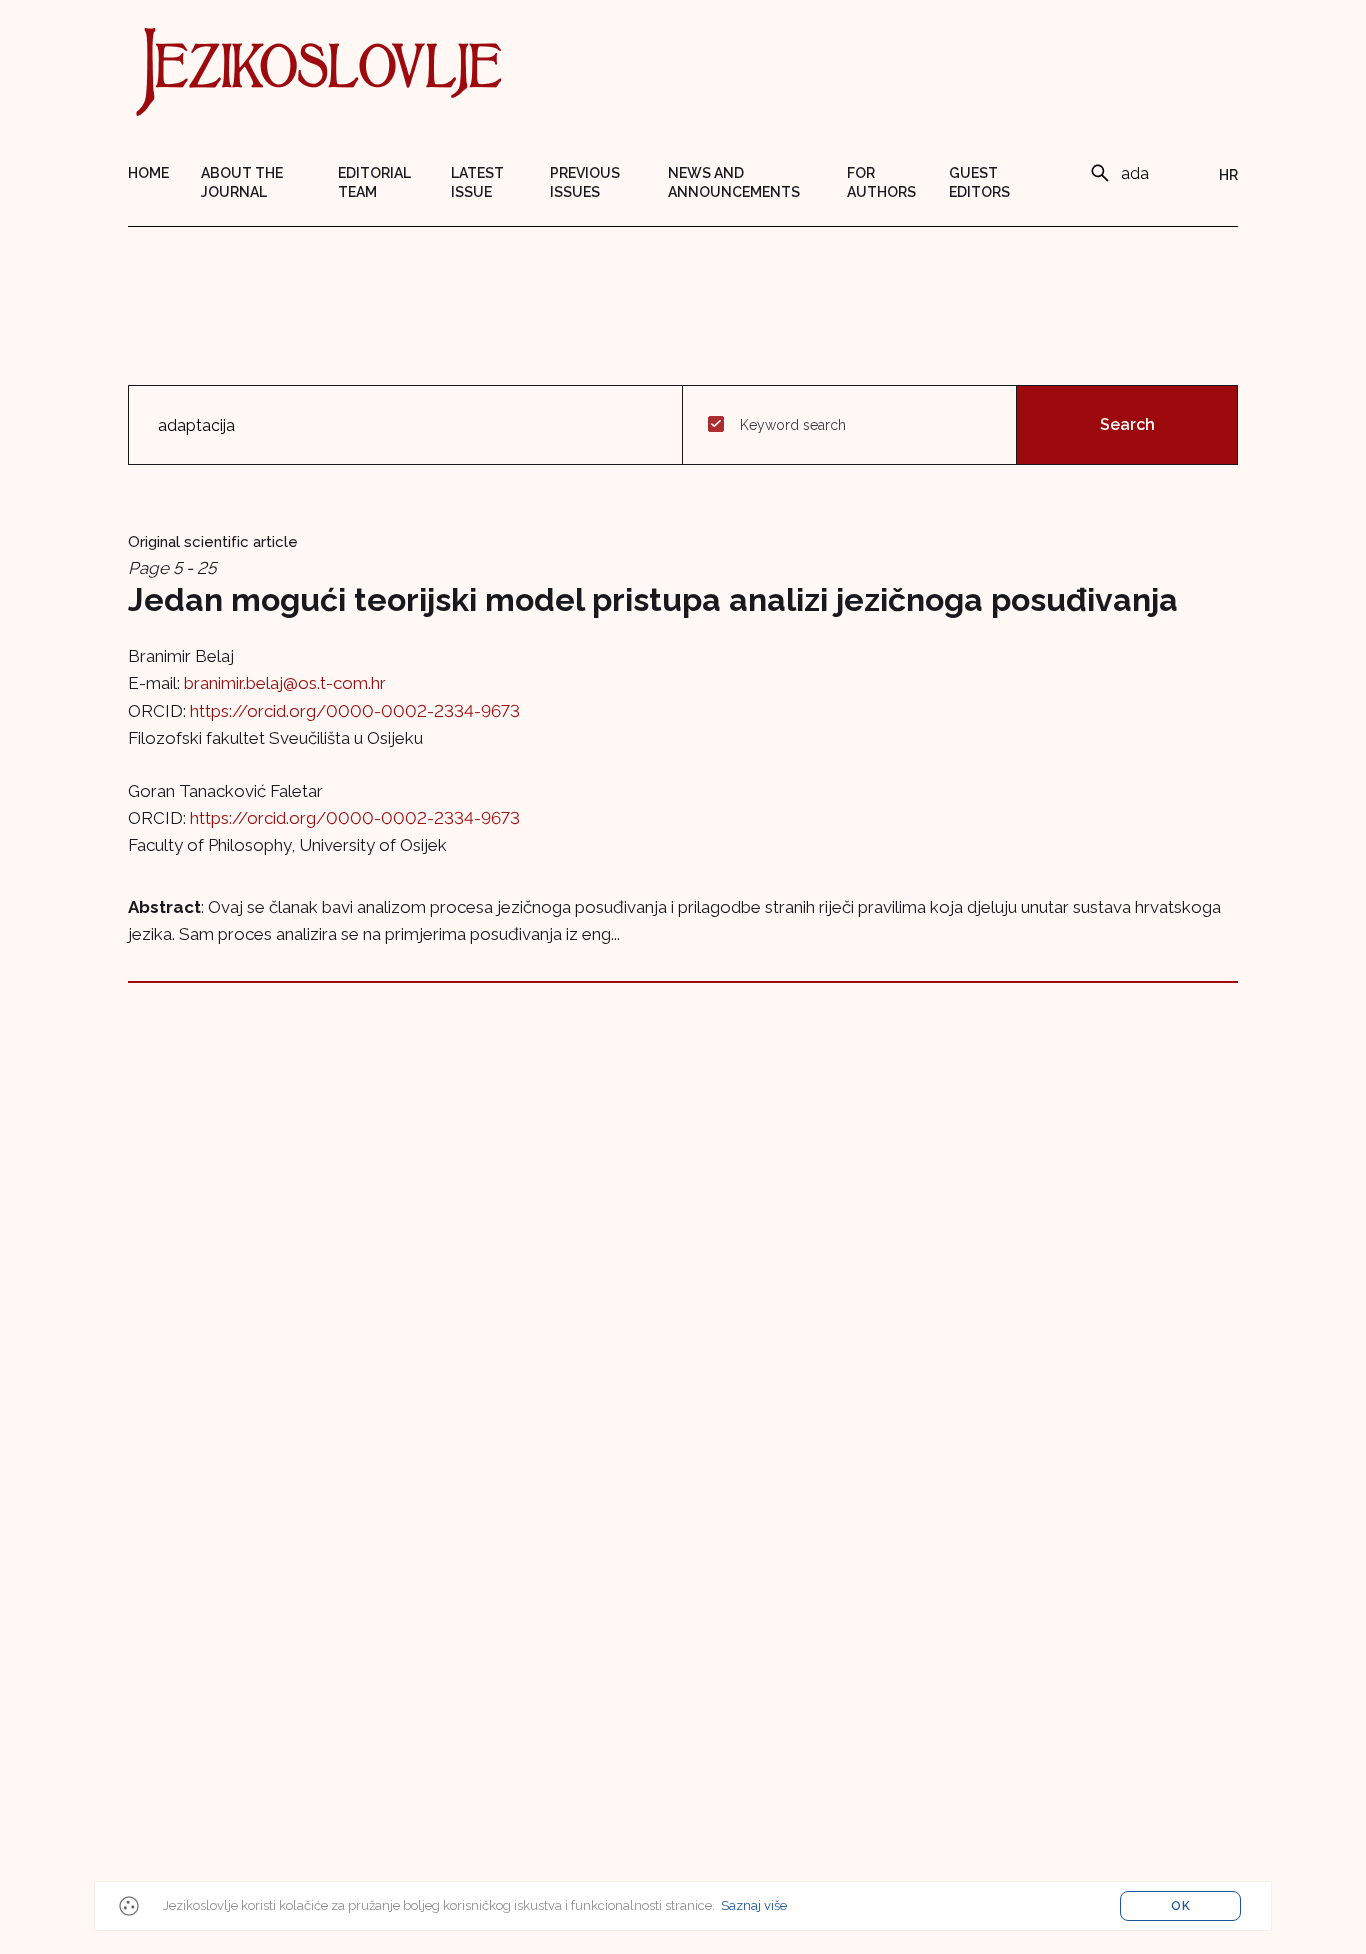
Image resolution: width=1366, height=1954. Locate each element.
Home (148, 173)
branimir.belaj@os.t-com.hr (285, 683)
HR (1228, 175)
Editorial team (374, 182)
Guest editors (979, 182)
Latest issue (477, 182)
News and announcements (734, 182)
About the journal (242, 182)
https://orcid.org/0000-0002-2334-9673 (355, 711)
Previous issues (585, 182)
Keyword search (793, 425)
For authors (881, 182)
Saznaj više (754, 1905)
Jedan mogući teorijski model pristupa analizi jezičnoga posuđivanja (653, 599)
